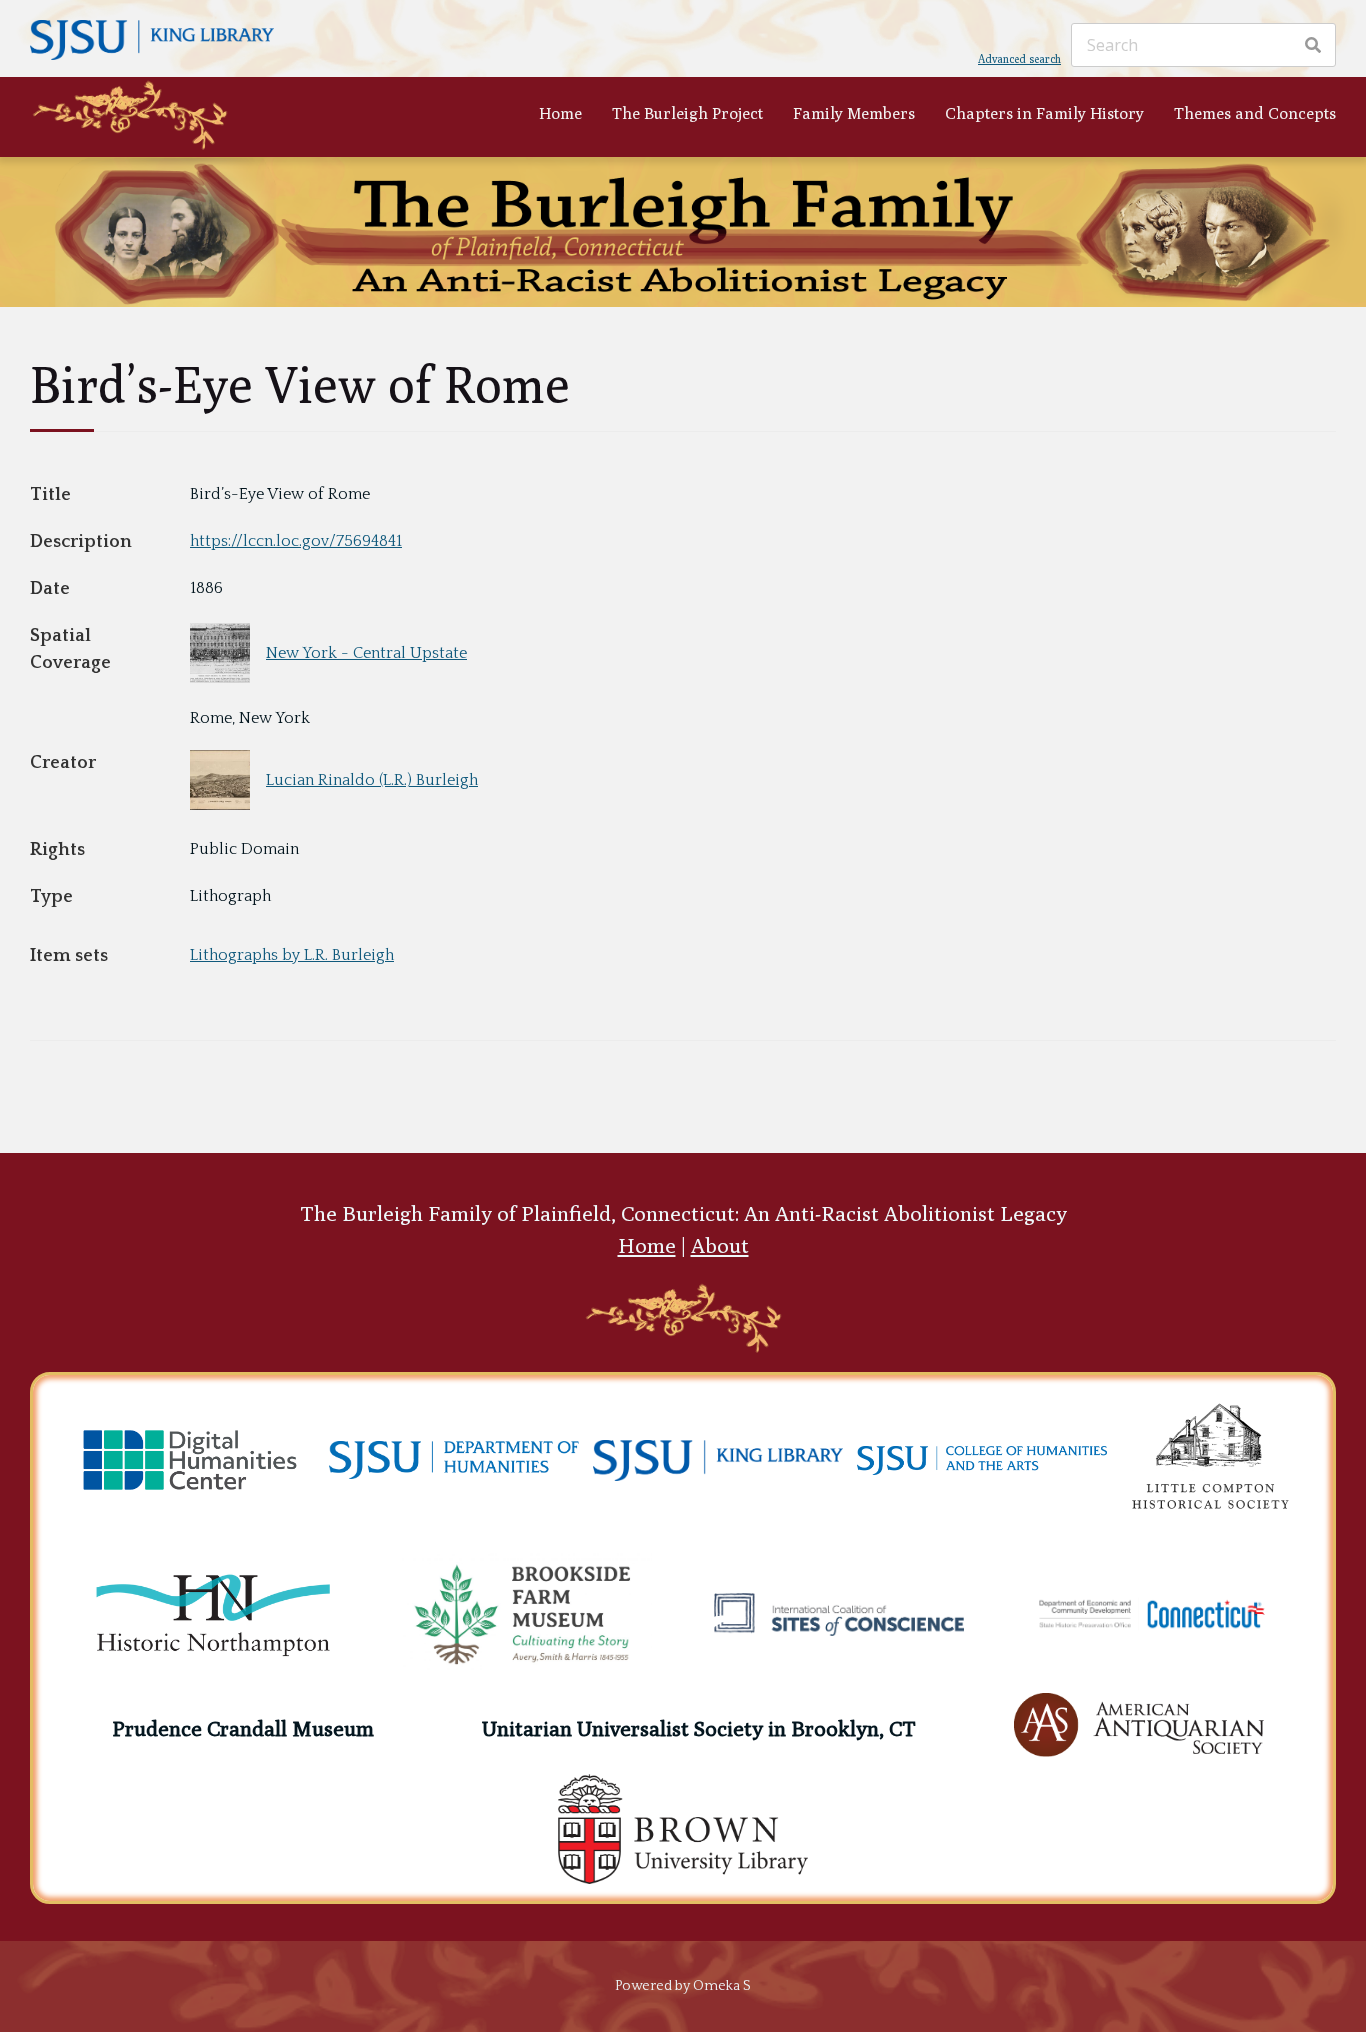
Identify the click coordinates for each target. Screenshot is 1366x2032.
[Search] (1313, 45)
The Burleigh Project (687, 112)
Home (560, 112)
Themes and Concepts (1255, 112)
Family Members (854, 112)
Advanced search (1019, 57)
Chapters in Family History (1044, 112)
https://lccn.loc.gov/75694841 (296, 541)
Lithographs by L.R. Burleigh (292, 955)
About (720, 1245)
